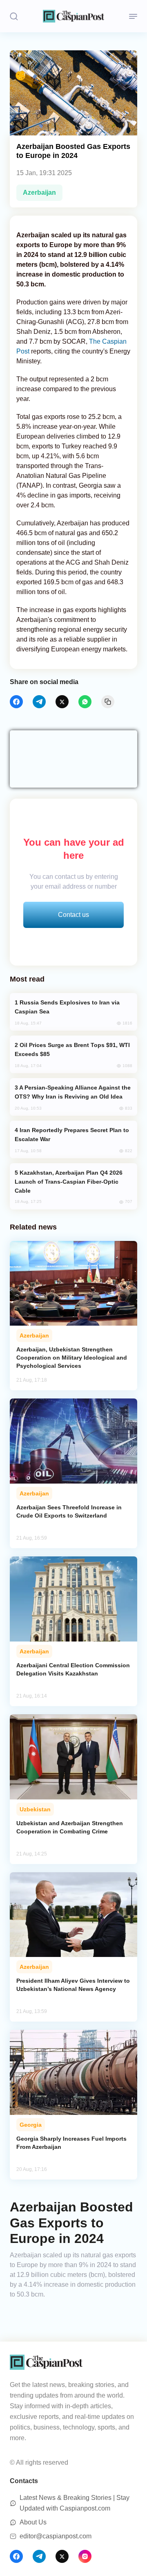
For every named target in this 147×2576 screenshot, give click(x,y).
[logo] (73, 16)
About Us (33, 2522)
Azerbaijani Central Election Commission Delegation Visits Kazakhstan (73, 1669)
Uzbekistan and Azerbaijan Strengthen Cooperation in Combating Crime (70, 1827)
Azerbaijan (39, 193)
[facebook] (16, 702)
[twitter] (62, 702)
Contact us (73, 915)
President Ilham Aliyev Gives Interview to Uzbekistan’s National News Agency (73, 1985)
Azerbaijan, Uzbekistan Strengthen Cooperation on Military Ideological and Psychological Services (72, 1358)
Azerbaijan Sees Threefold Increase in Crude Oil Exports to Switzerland (69, 1511)
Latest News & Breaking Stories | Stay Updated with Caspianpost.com (75, 2503)
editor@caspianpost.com (56, 2536)
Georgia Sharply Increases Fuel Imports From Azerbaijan (71, 2143)
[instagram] (85, 2556)
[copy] (108, 702)
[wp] (85, 702)
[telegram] (39, 702)
